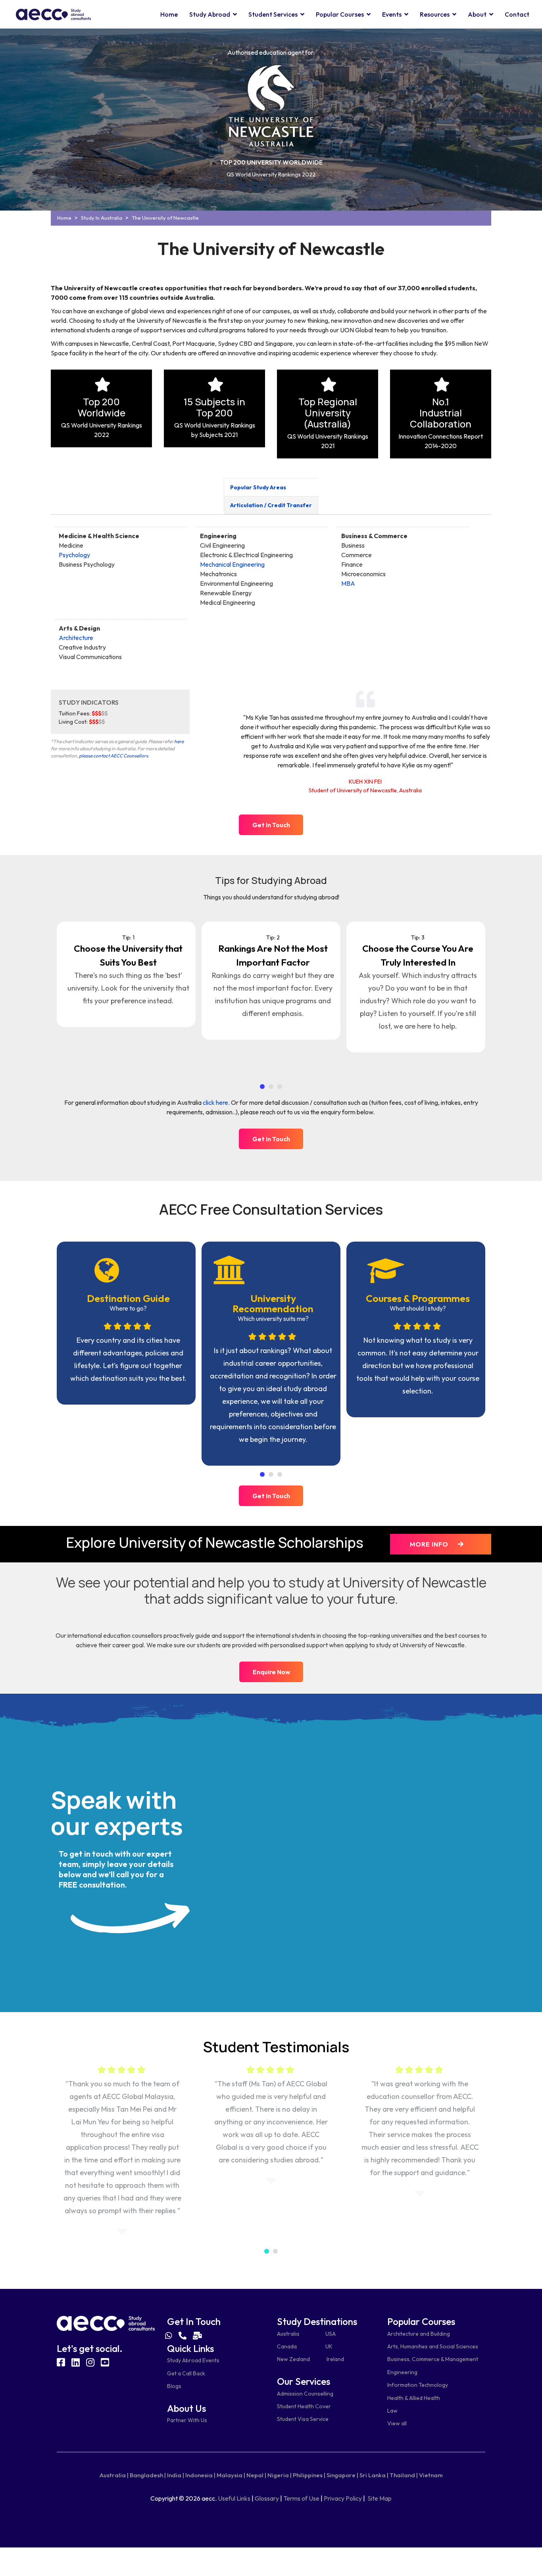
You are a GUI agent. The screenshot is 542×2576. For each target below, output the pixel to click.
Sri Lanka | (374, 2475)
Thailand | (404, 2475)
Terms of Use (301, 2498)
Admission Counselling (305, 2394)
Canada (287, 2346)
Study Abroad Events (193, 2360)
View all (397, 2423)
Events (392, 14)
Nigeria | (280, 2475)
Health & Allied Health (414, 2398)
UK (329, 2346)
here (179, 741)
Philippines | (309, 2475)
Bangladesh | (148, 2475)
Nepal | (256, 2475)
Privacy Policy (343, 2498)
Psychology (74, 555)
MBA (348, 583)
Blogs (174, 2386)
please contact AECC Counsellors (113, 756)
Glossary (267, 2498)
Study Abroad (210, 14)
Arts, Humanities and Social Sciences (433, 2346)
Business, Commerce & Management (433, 2359)
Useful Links (234, 2498)
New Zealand (293, 2359)
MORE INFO (430, 1544)
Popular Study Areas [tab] (258, 487)
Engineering (402, 2372)
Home (169, 14)
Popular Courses (340, 14)
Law (392, 2411)
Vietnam (431, 2475)
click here (215, 1102)
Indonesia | (200, 2475)
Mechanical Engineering (232, 564)
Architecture (76, 638)
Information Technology (418, 2385)
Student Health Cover (304, 2406)
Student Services (273, 14)
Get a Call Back (186, 2373)
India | (176, 2475)
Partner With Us (187, 2420)
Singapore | (342, 2475)
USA (331, 2334)
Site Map (380, 2498)
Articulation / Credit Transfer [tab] (271, 505)
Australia (288, 2334)
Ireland (335, 2359)
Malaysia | (231, 2475)
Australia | (114, 2475)
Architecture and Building (419, 2334)
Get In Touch (271, 825)
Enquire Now (271, 1672)
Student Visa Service (303, 2419)
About (477, 14)
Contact (517, 14)
